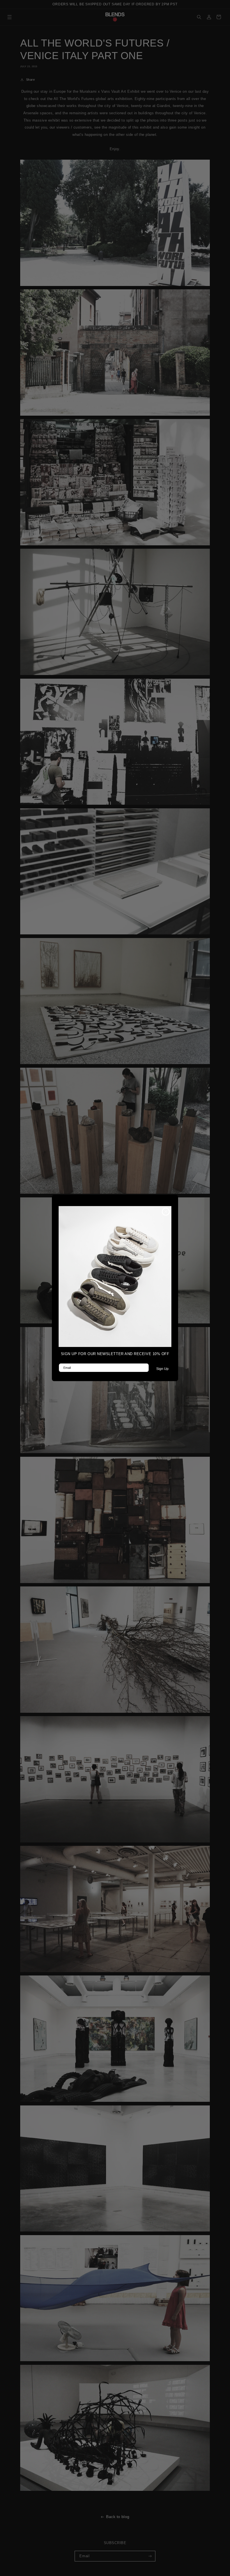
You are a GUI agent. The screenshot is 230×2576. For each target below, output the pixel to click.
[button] (115, 1277)
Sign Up (162, 1369)
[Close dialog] (166, 1212)
